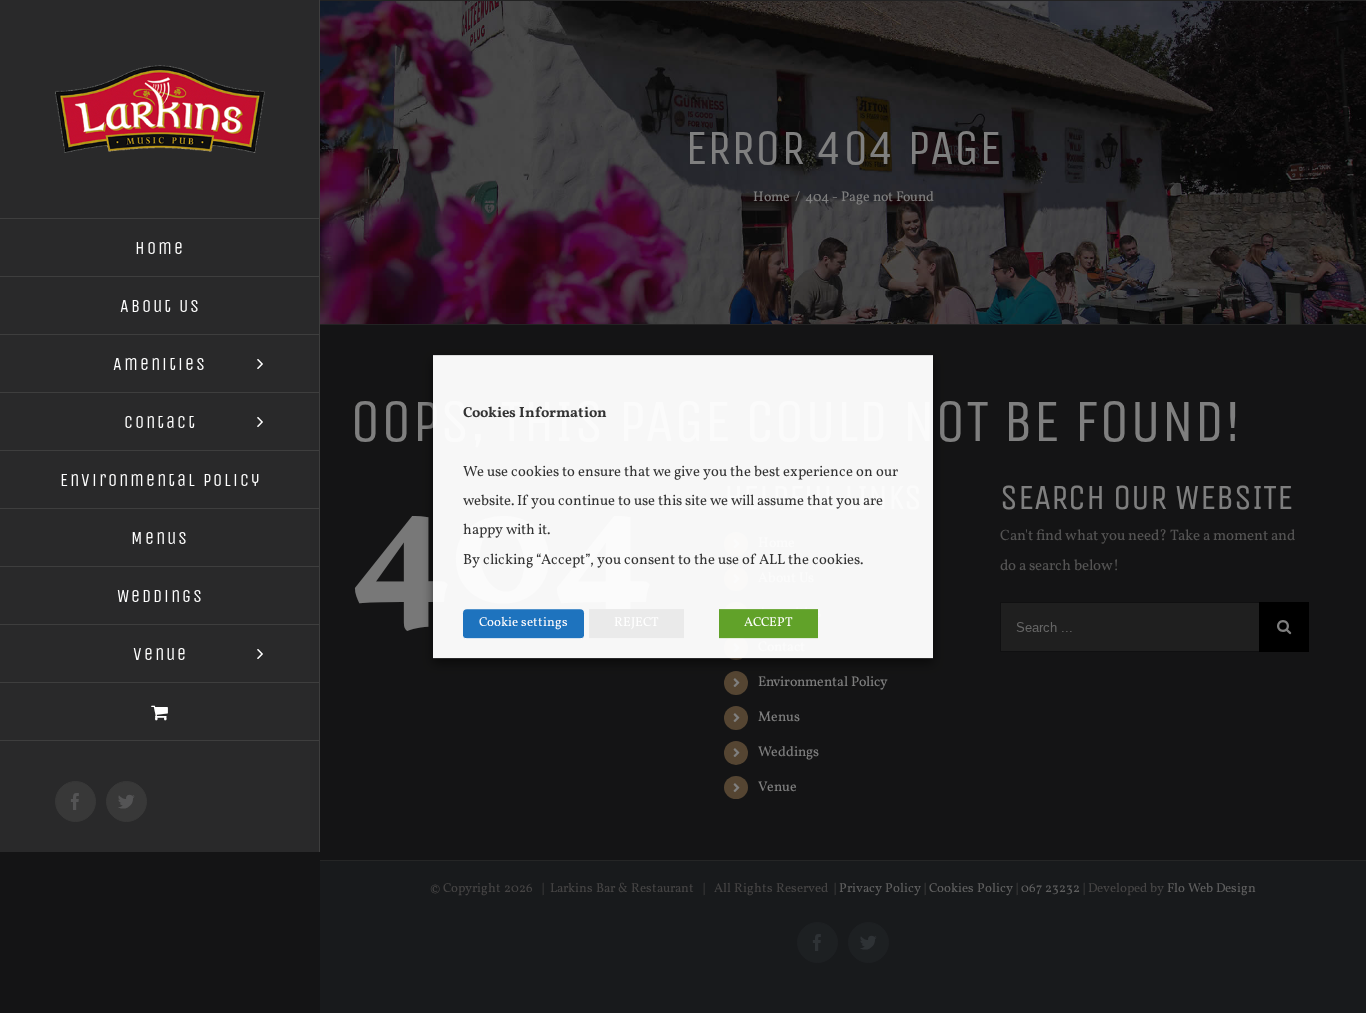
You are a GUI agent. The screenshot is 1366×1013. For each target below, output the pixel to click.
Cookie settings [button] (523, 623)
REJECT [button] (636, 623)
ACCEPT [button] (768, 623)
